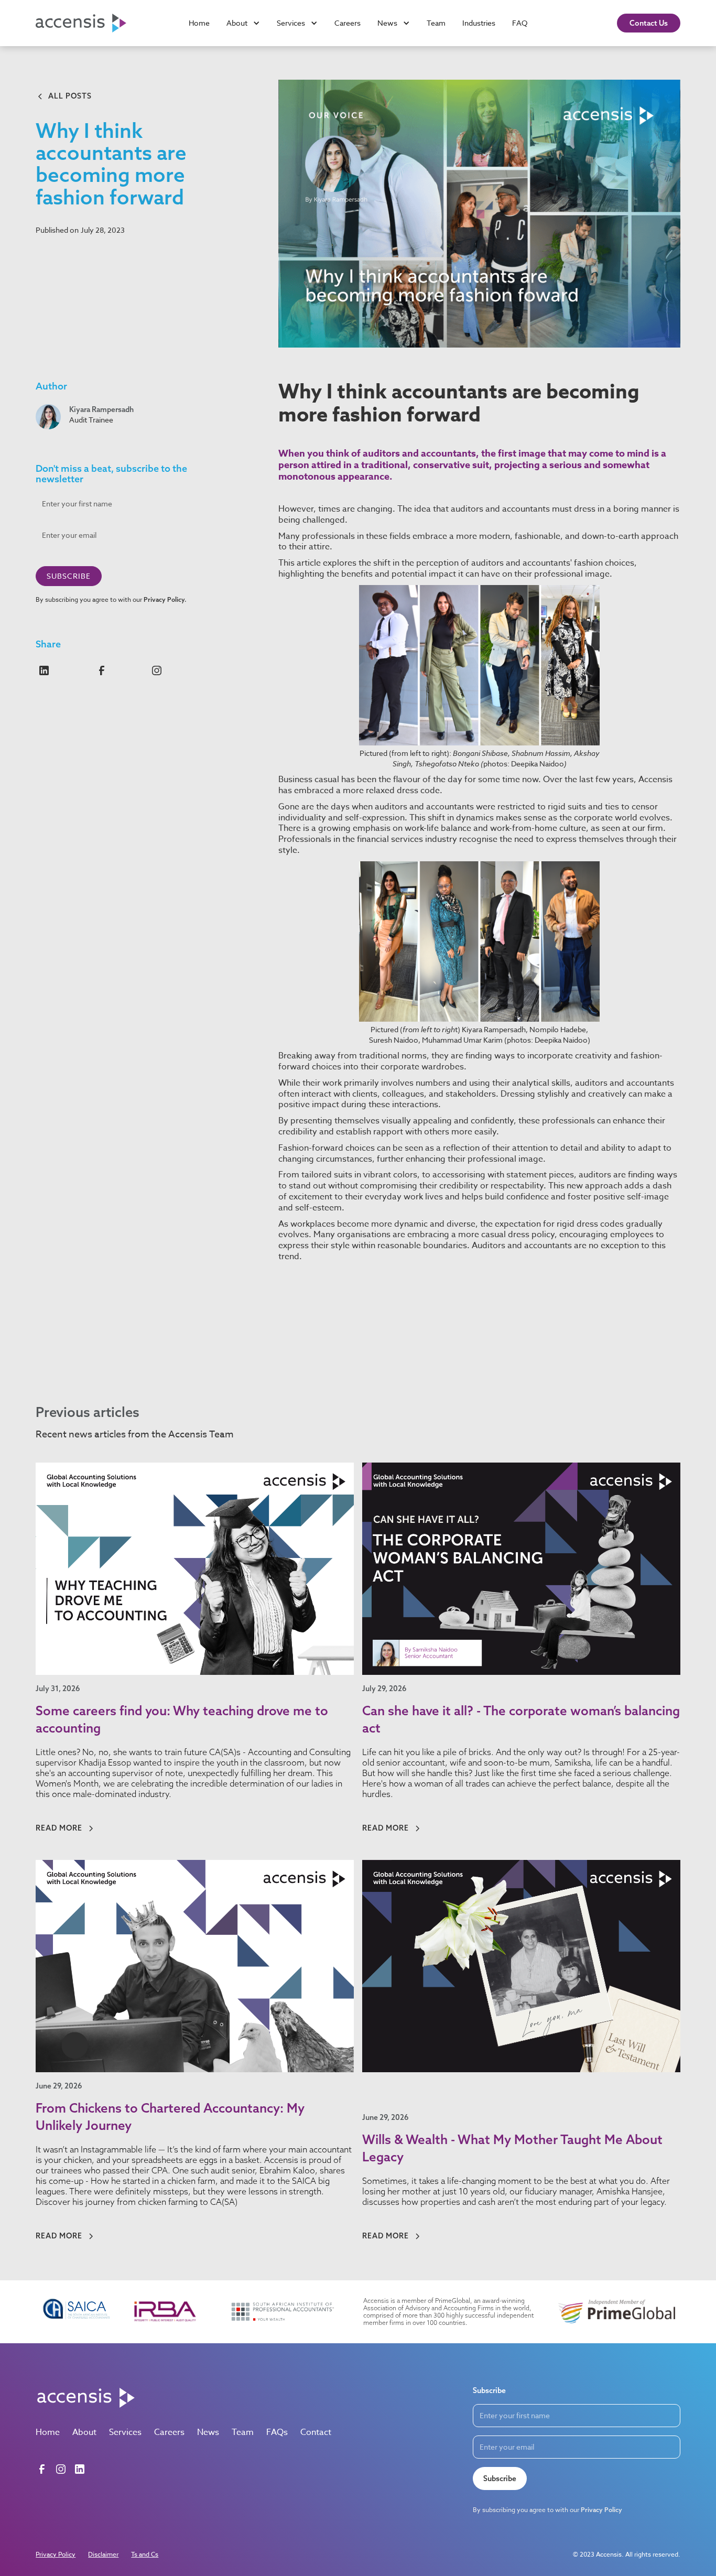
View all (653, 1436)
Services (125, 2432)
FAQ (520, 23)
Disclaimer (103, 2554)
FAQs (277, 2432)
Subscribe (500, 2478)
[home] (88, 23)
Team (436, 23)
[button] (243, 23)
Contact (316, 2432)
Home (199, 23)
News (208, 2432)
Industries (479, 23)
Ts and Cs (145, 2554)
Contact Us (649, 23)
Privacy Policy (56, 2554)
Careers (348, 23)
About (84, 2432)
